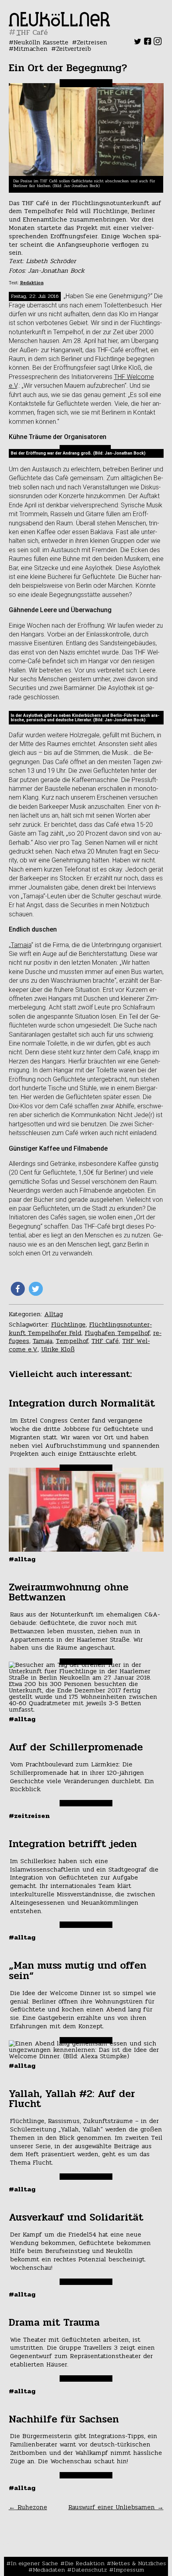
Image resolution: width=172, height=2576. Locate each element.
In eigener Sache (34, 2563)
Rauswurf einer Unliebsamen (116, 2507)
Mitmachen (31, 49)
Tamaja (21, 945)
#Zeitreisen (29, 1816)
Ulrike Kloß (58, 1349)
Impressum (129, 2570)
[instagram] (158, 43)
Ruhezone (28, 2507)
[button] (18, 1289)
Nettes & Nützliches (139, 2563)
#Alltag (22, 1559)
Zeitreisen (92, 42)
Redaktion (32, 283)
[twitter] (138, 43)
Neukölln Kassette (41, 42)
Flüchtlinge (68, 1324)
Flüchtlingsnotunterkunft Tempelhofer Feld (80, 1329)
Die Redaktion (85, 2563)
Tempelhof (72, 1341)
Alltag (54, 1314)
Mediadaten (49, 2570)
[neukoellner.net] (59, 24)
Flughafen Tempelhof (117, 1333)
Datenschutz (89, 2570)
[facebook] (148, 43)
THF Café (105, 1341)
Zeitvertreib (74, 49)
